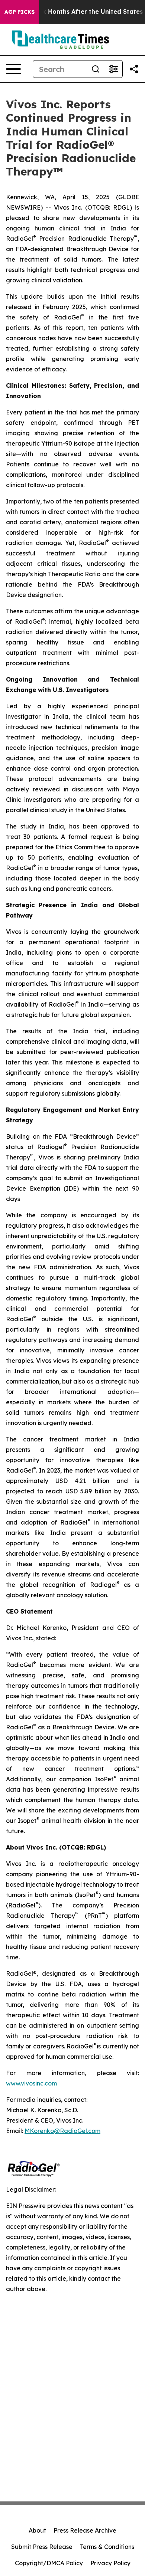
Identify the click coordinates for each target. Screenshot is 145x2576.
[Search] (96, 69)
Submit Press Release (42, 2547)
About (37, 2530)
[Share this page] (134, 69)
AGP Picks (20, 12)
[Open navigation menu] (13, 69)
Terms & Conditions (107, 2547)
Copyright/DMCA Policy (49, 2563)
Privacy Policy (110, 2563)
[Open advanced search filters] (113, 69)
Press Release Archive (85, 2530)
